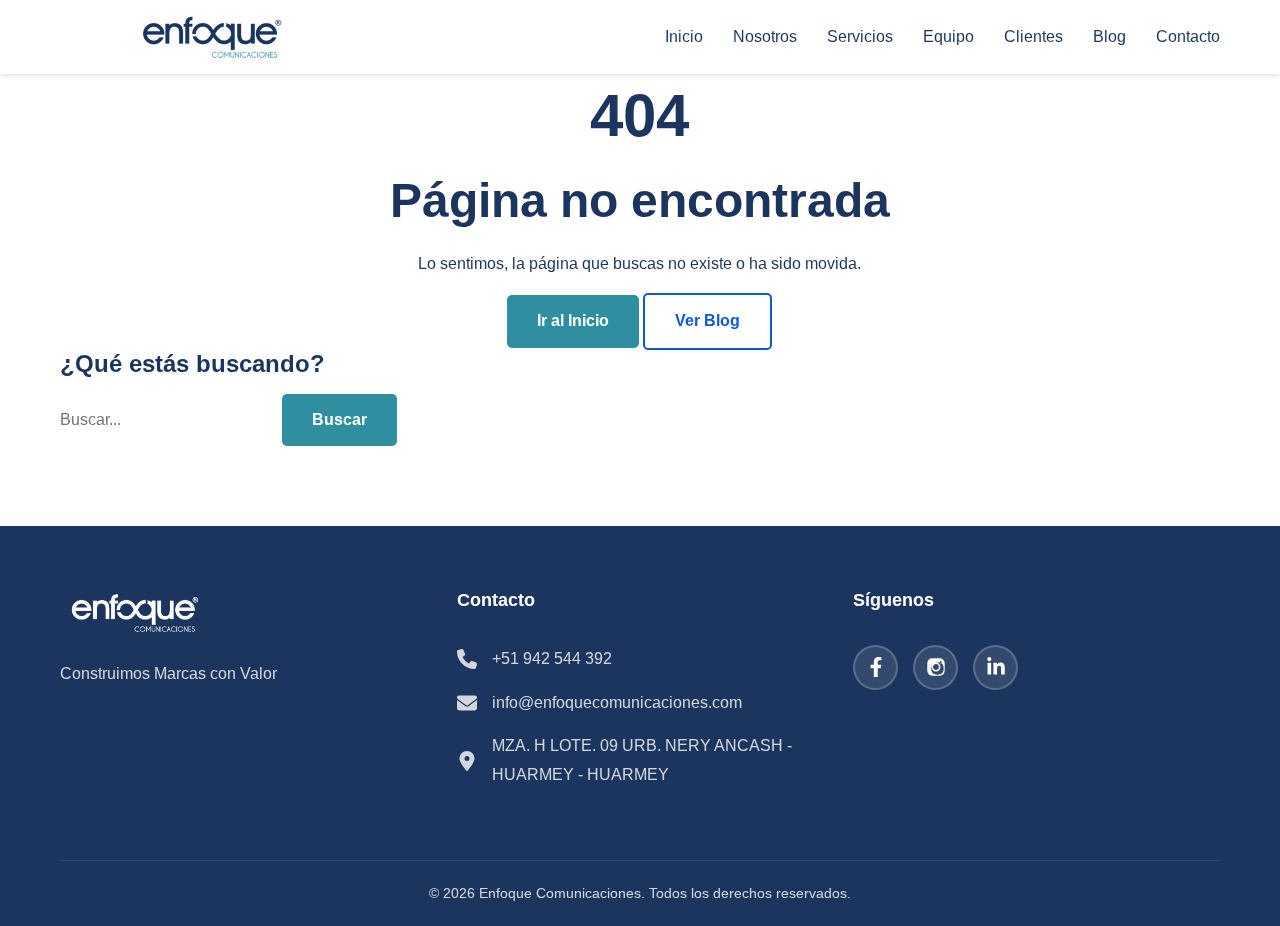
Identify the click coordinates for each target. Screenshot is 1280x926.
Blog (1109, 36)
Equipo (948, 36)
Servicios (860, 36)
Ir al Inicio (573, 320)
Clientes (1033, 36)
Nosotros (765, 36)
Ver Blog (707, 320)
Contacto (1188, 36)
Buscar (339, 419)
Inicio (684, 36)
